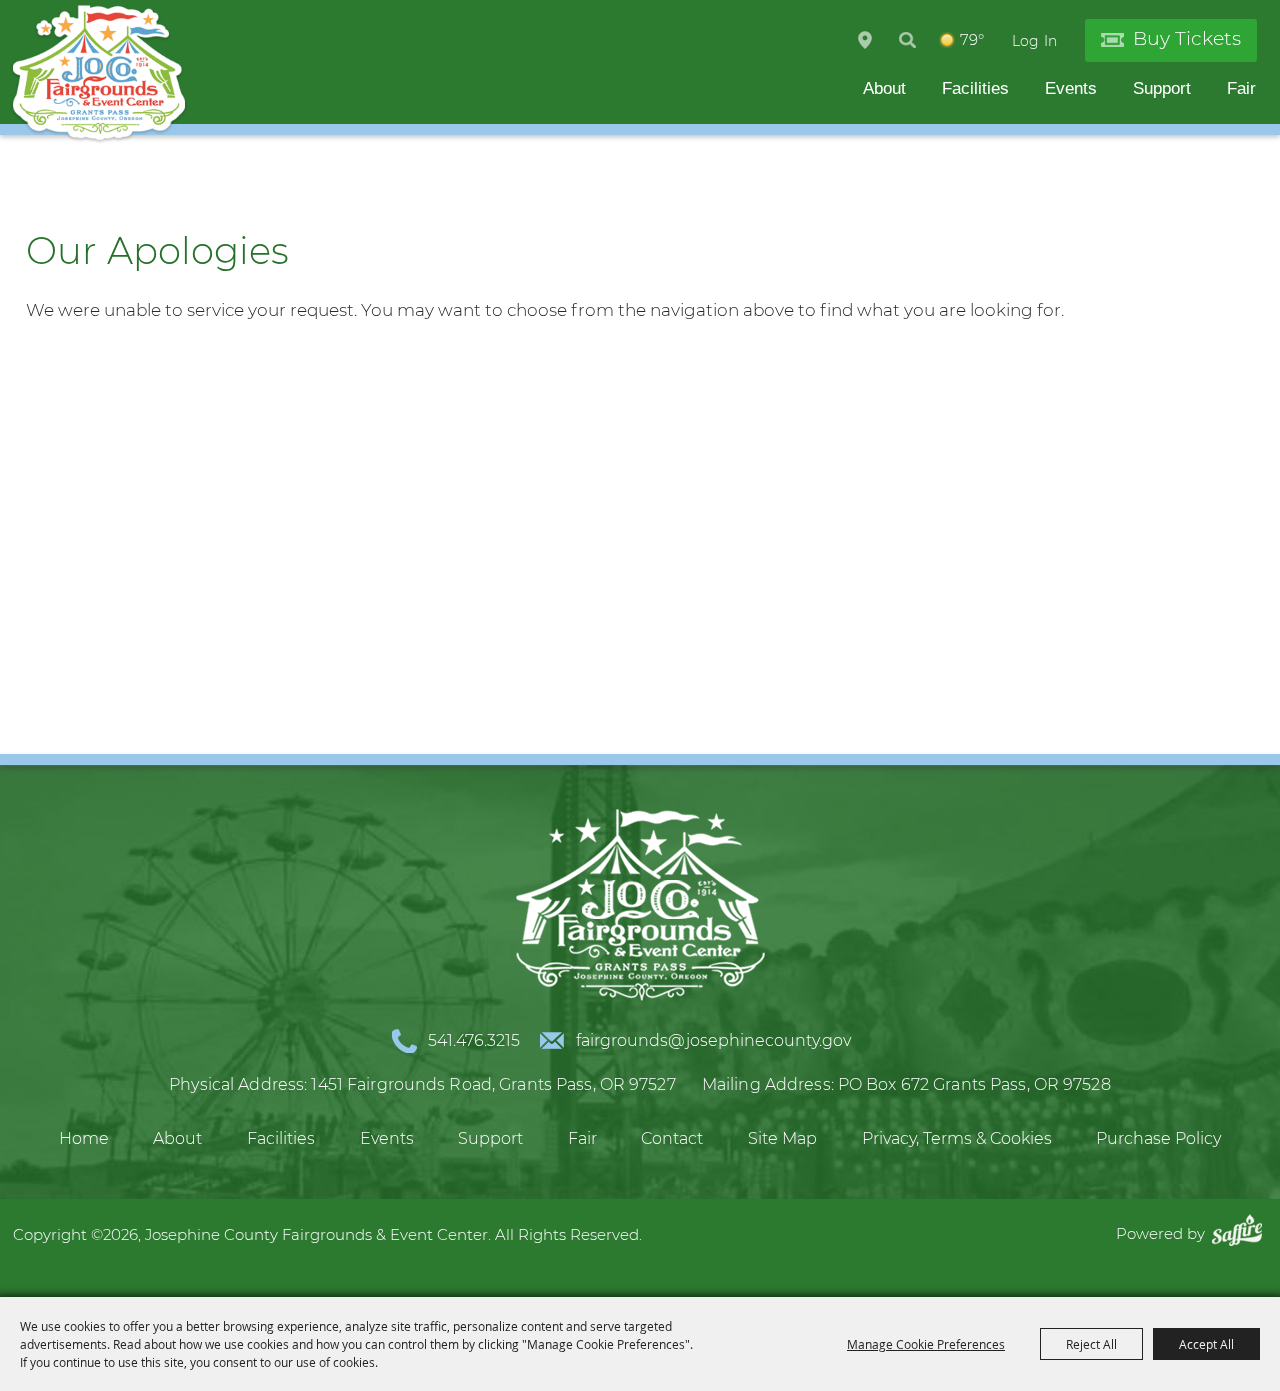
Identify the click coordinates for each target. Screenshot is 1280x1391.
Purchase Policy (1158, 1138)
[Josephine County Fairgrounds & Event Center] (99, 74)
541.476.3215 (474, 1040)
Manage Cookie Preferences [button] (926, 1344)
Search (907, 40)
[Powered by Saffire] (1242, 1233)
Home (84, 1138)
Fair (1241, 88)
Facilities (975, 88)
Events (1071, 88)
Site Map (782, 1138)
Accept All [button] (1206, 1344)
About (884, 88)
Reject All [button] (1091, 1344)
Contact (672, 1138)
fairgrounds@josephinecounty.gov (713, 1040)
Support (1162, 88)
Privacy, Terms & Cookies (957, 1138)
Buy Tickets (1187, 38)
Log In (1034, 41)
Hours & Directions (865, 40)
